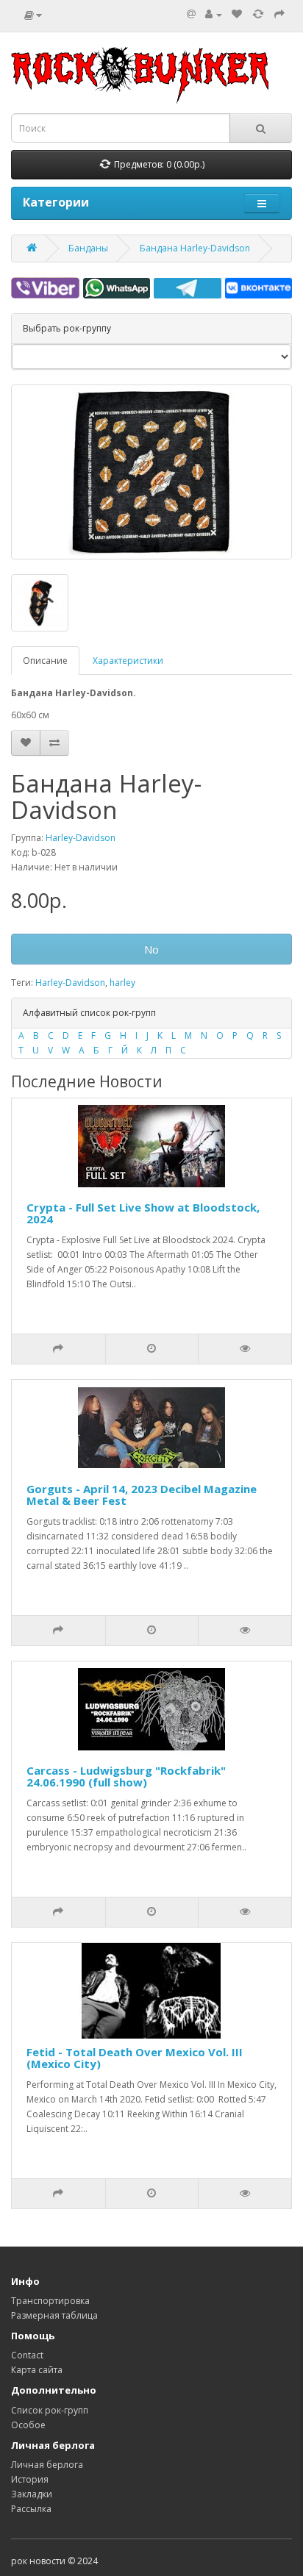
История (30, 2479)
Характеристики (128, 661)
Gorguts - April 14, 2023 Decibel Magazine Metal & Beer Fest (142, 1495)
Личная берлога (47, 2465)
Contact (27, 2355)
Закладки (32, 2494)
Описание (45, 661)
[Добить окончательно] (279, 14)
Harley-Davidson (81, 838)
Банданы (88, 248)
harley (122, 983)
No (151, 949)
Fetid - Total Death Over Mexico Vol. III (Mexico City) (135, 2058)
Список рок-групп (50, 2410)
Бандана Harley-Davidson (195, 248)
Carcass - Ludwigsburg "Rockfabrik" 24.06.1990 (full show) (126, 1777)
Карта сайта (37, 2370)
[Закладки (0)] (237, 14)
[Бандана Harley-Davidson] (151, 472)
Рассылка (31, 2509)
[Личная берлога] (214, 14)
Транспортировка (50, 2301)
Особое (28, 2425)
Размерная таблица (54, 2315)
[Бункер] (258, 14)
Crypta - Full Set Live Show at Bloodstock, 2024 (143, 1213)
